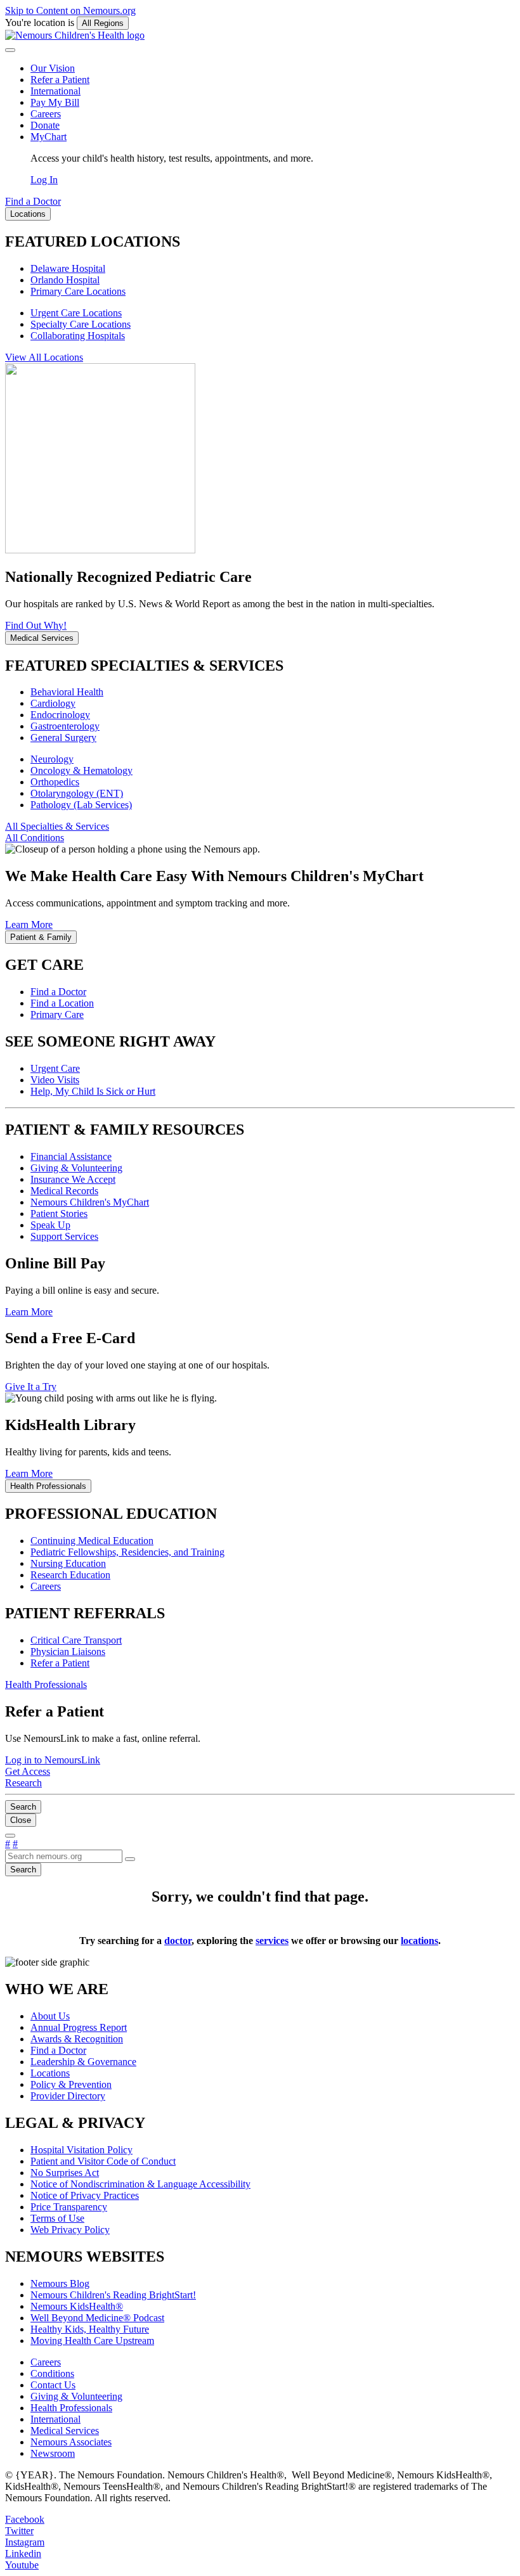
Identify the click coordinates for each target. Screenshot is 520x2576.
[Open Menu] (10, 1836)
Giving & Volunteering (76, 1168)
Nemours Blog (60, 2283)
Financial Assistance (71, 1156)
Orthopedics (55, 782)
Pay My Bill (55, 102)
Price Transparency (69, 2207)
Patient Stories (59, 1214)
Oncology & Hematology (81, 770)
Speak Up (50, 1225)
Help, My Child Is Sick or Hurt (93, 1091)
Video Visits (55, 1080)
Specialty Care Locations (81, 324)
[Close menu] (10, 50)
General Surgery (63, 737)
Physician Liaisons (68, 1652)
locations (419, 1941)
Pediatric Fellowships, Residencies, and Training (127, 1552)
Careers (46, 114)
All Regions (103, 23)
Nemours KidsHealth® (77, 2306)
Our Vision (53, 68)
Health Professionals (71, 2408)
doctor (178, 1941)
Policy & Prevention (71, 2084)
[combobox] (64, 1856)
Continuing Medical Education (92, 1541)
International (55, 91)
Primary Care (57, 1014)
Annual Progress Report (79, 2027)
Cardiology (53, 703)
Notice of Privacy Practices (85, 2195)
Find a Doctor (58, 992)
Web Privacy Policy (70, 2230)
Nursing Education (68, 1563)
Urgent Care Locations (76, 313)
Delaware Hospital (68, 268)
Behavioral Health (67, 692)
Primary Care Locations (78, 291)
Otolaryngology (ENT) (77, 793)
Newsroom (53, 2453)
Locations (50, 2073)
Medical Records (64, 1191)
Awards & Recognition (77, 2039)
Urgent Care (55, 1068)
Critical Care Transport (76, 1640)
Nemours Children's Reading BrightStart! (113, 2295)
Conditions (52, 2373)
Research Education (70, 1575)
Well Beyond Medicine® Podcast (97, 2318)
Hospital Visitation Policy (81, 2150)
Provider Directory (68, 2096)
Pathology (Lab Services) (81, 805)
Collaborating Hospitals (78, 336)
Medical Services (65, 2431)
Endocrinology (60, 715)
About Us (50, 2016)
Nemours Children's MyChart (90, 1202)
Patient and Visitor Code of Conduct (103, 2161)
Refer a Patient (60, 80)
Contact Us (53, 2385)
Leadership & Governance (83, 2062)
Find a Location (62, 1003)
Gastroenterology (65, 726)
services (272, 1941)
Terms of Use (57, 2218)
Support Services (64, 1236)
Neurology (52, 759)
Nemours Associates (71, 2442)
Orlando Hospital (65, 280)
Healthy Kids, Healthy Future (90, 2329)
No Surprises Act (65, 2173)
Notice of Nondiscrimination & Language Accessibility (140, 2184)
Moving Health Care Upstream (92, 2341)
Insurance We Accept (73, 1179)
